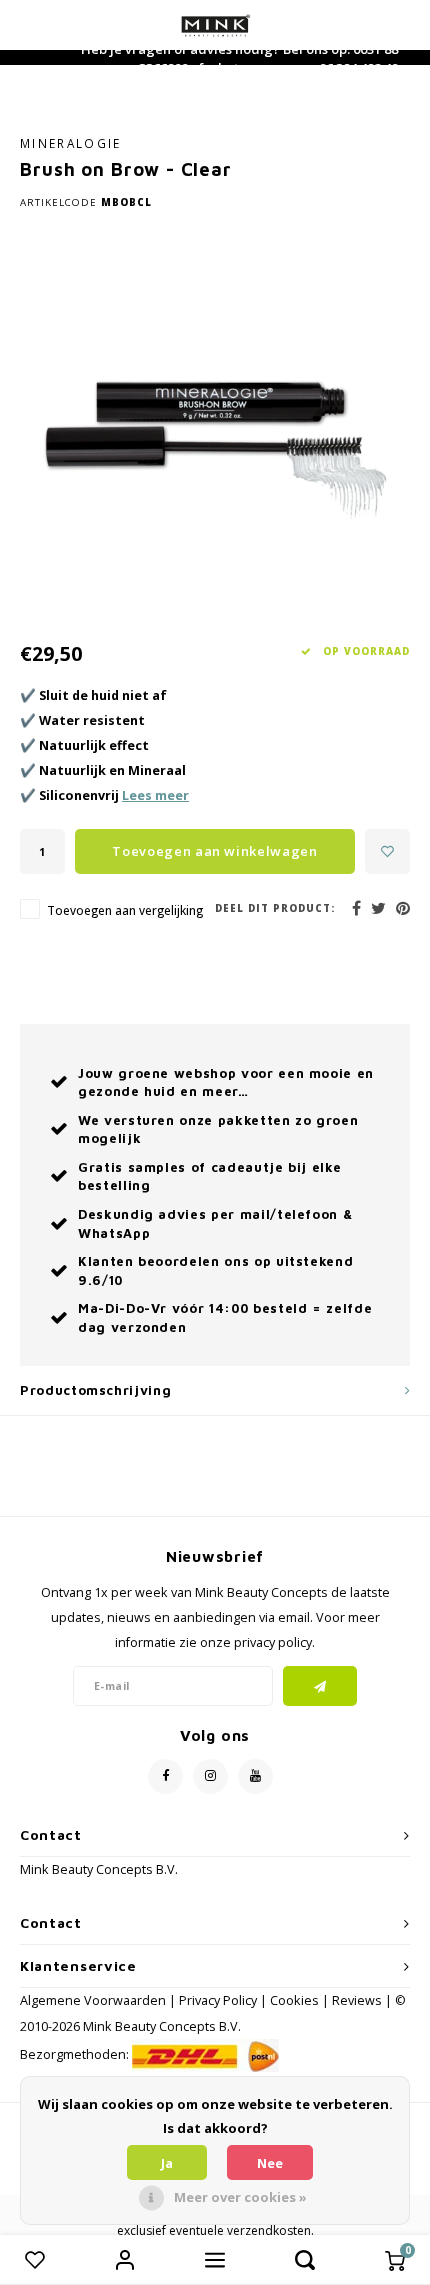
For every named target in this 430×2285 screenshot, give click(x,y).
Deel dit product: (275, 908)
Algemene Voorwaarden (93, 2000)
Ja (167, 2163)
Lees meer (155, 795)
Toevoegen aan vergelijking (125, 910)
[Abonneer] (320, 1686)
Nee (270, 2163)
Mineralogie (71, 143)
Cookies (294, 2000)
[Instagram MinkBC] (210, 1776)
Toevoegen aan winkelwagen (214, 851)
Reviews (357, 2000)
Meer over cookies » (240, 2197)
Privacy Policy (218, 2000)
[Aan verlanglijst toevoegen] (387, 851)
